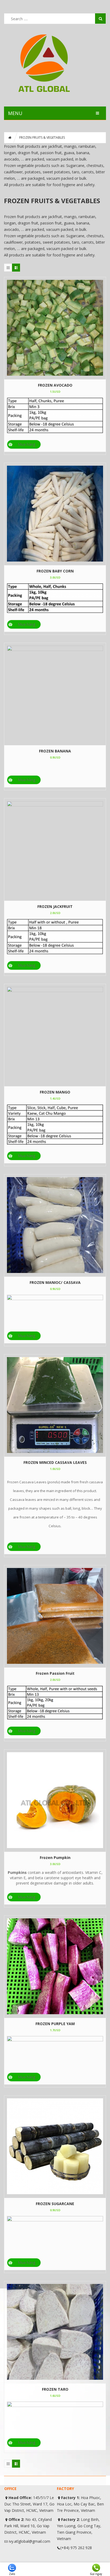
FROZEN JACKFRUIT (55, 906)
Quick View (55, 324)
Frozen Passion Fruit (55, 1673)
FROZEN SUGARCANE (55, 2204)
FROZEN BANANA (55, 751)
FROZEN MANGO (55, 1092)
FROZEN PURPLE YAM (55, 2024)
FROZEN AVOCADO (55, 385)
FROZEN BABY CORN (55, 571)
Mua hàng (27, 444)
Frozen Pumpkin (55, 1858)
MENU (15, 113)
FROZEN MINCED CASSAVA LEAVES (55, 1462)
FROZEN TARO (55, 2389)
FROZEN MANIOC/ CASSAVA (55, 1282)
